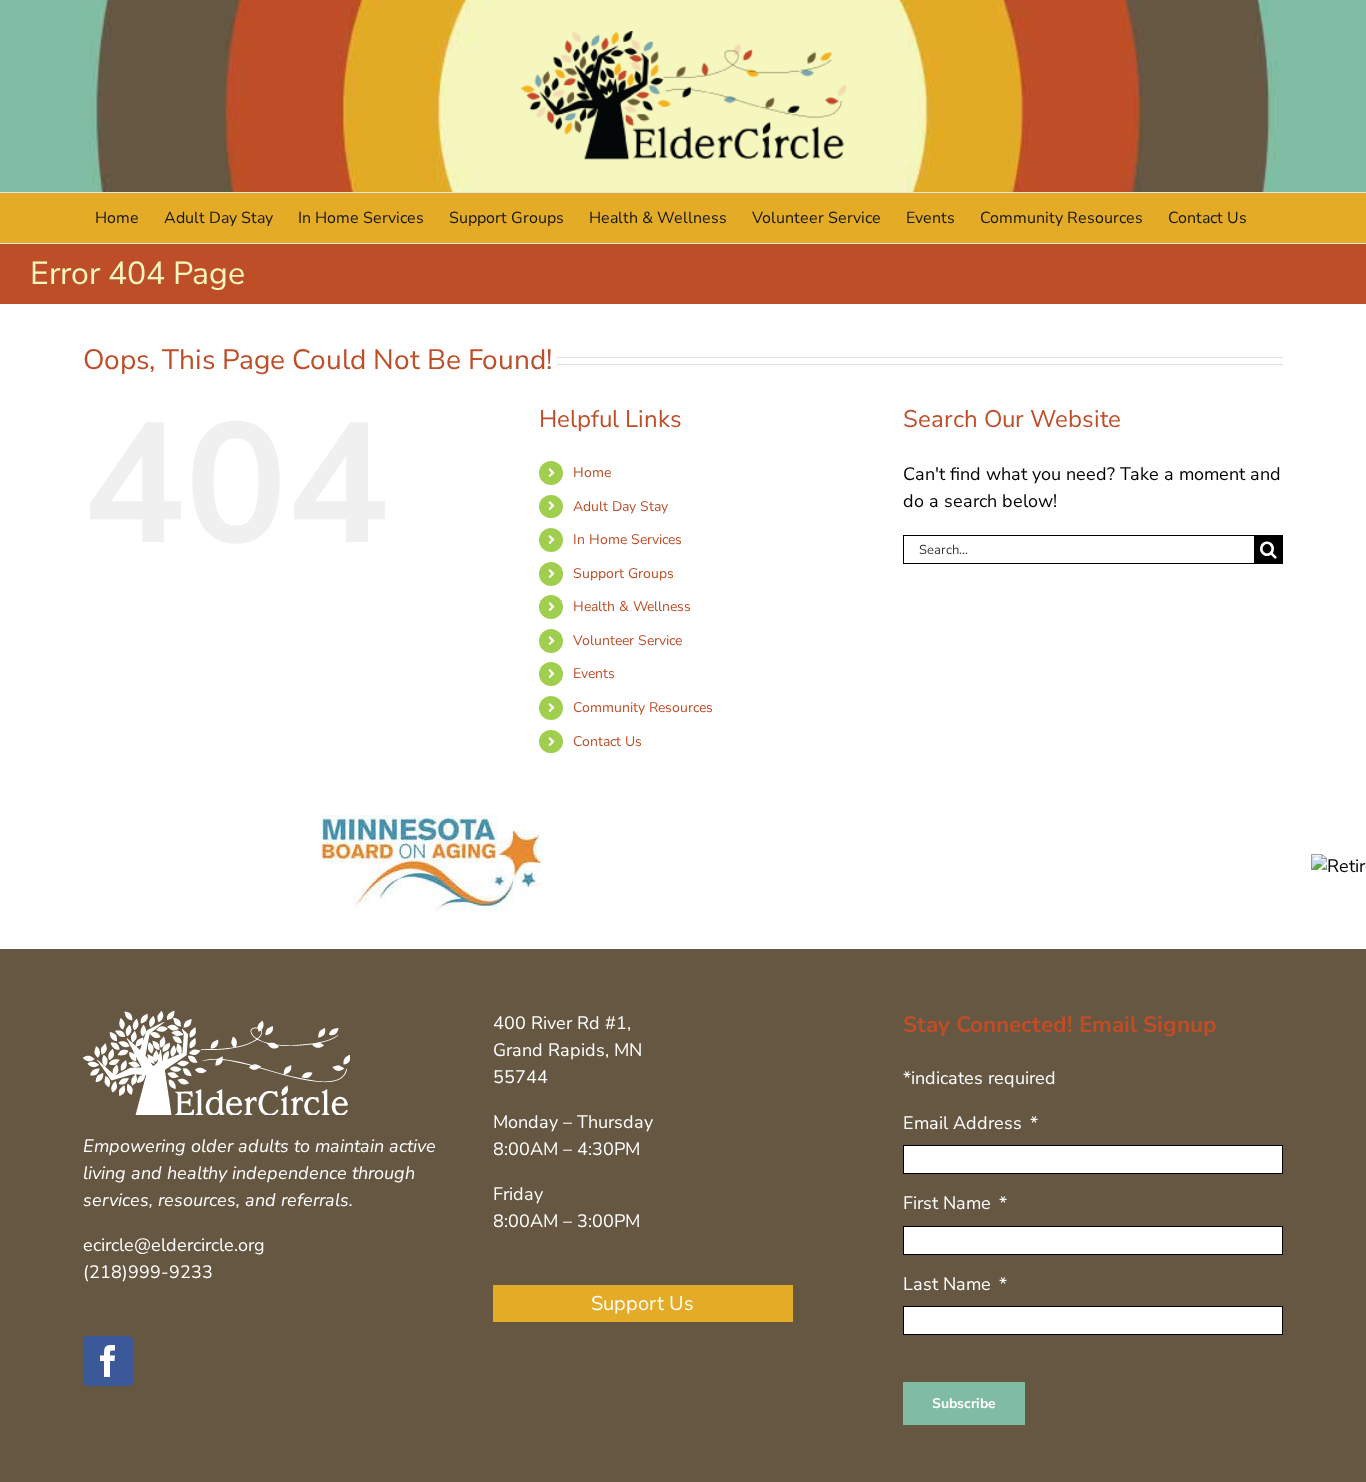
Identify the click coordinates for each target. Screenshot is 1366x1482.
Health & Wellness (632, 606)
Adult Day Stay (620, 506)
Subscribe (964, 1403)
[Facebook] (108, 1361)
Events (594, 673)
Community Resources (643, 707)
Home (592, 472)
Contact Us (607, 741)
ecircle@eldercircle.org (174, 1245)
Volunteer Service (627, 640)
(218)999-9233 (148, 1272)
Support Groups (623, 573)
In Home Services (627, 539)
